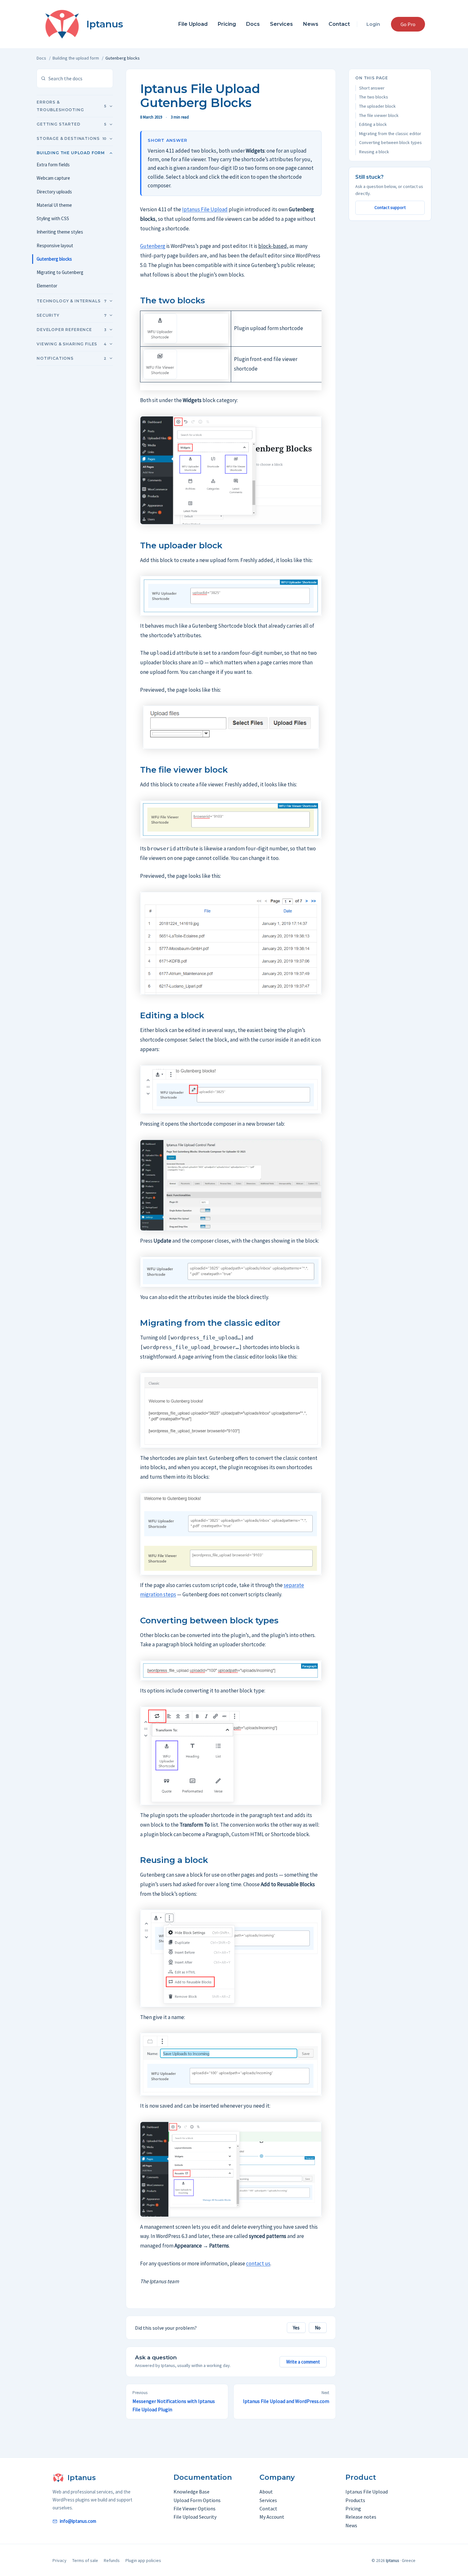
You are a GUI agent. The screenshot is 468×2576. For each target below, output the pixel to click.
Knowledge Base (191, 2492)
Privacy (60, 2560)
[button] (408, 24)
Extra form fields (53, 165)
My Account (272, 2517)
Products (355, 2500)
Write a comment (303, 2362)
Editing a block (373, 124)
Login (373, 24)
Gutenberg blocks (54, 259)
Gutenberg (153, 246)
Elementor (47, 286)
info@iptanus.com (78, 2521)
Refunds (112, 2560)
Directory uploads (54, 192)
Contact (339, 24)
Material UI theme (54, 205)
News (311, 24)
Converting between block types (390, 142)
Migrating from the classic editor (390, 133)
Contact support (390, 207)
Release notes (361, 2517)
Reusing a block (374, 152)
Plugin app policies (143, 2560)
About (266, 2492)
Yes (296, 2328)
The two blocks (374, 97)
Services (281, 24)
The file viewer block (379, 115)
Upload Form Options (197, 2500)
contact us (258, 2263)
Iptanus (105, 24)
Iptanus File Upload (205, 209)
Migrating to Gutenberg (60, 272)
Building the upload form (76, 58)
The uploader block (377, 106)
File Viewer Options (195, 2508)
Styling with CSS (53, 218)
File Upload (193, 24)
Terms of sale (85, 2560)
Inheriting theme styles (60, 232)
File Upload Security (195, 2517)
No (318, 2328)
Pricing (227, 24)
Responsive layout (55, 245)
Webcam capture (53, 178)
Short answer (372, 88)
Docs (253, 24)
